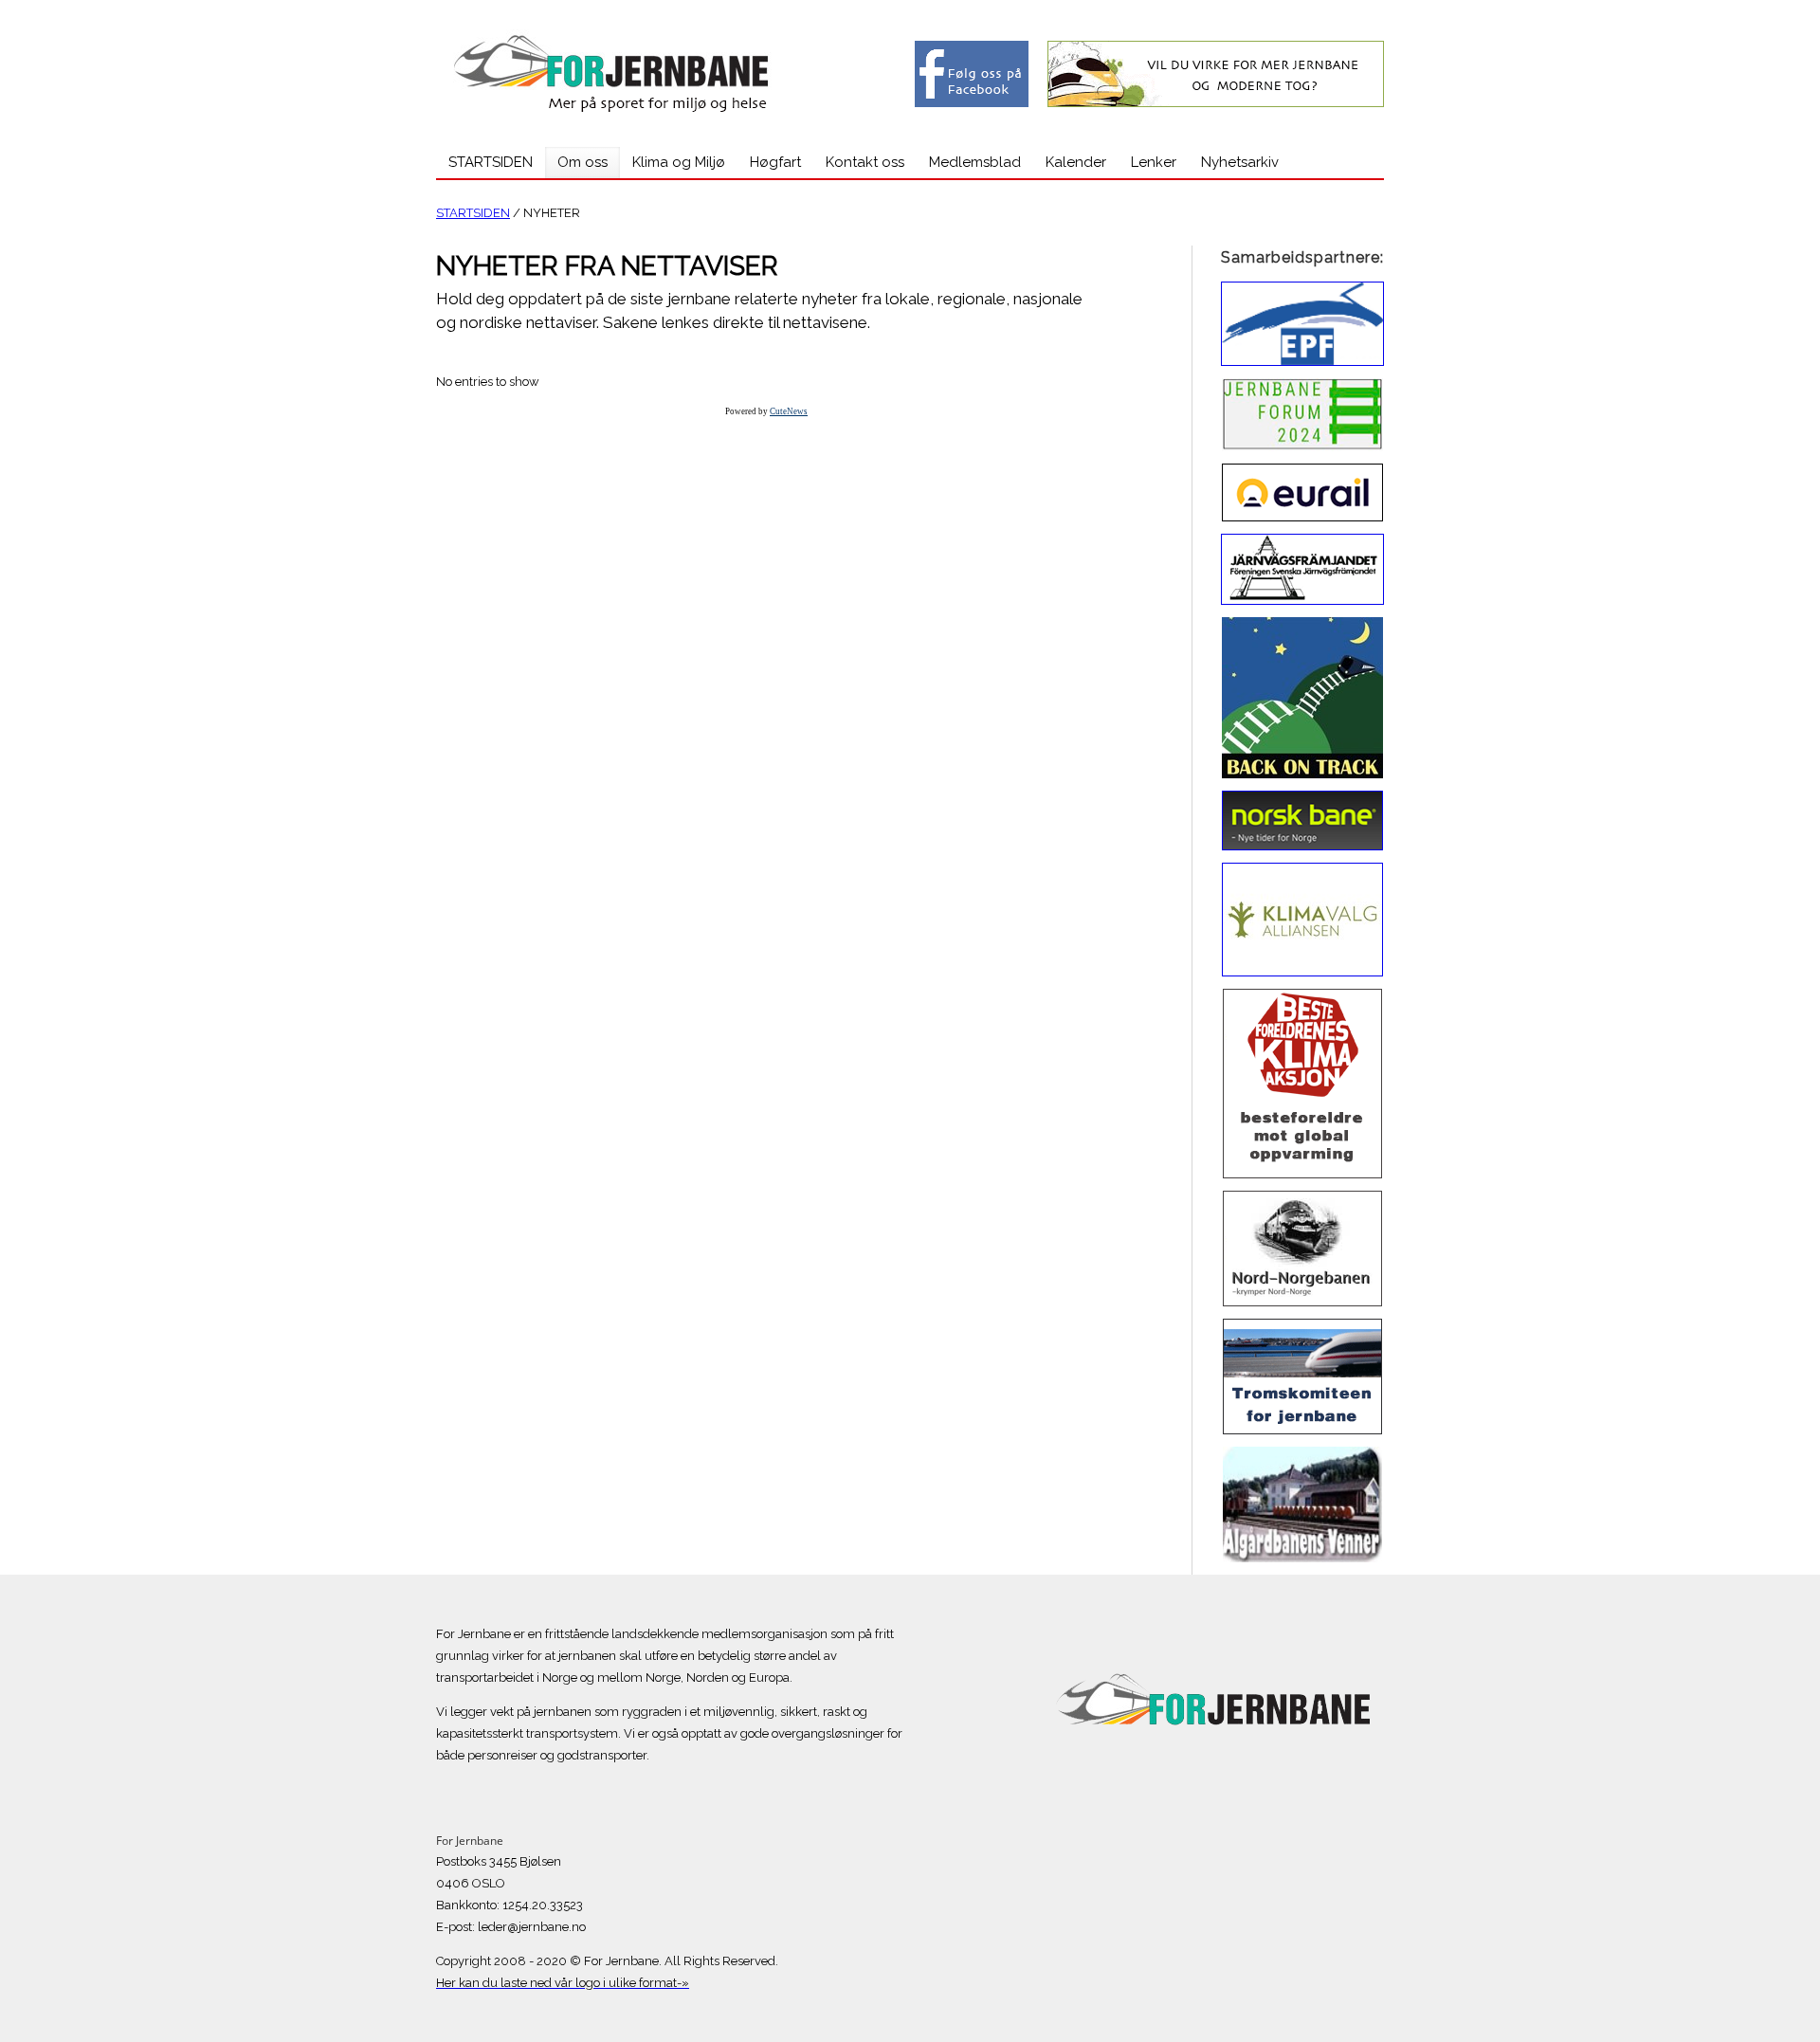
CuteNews (789, 411)
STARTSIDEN (473, 213)
